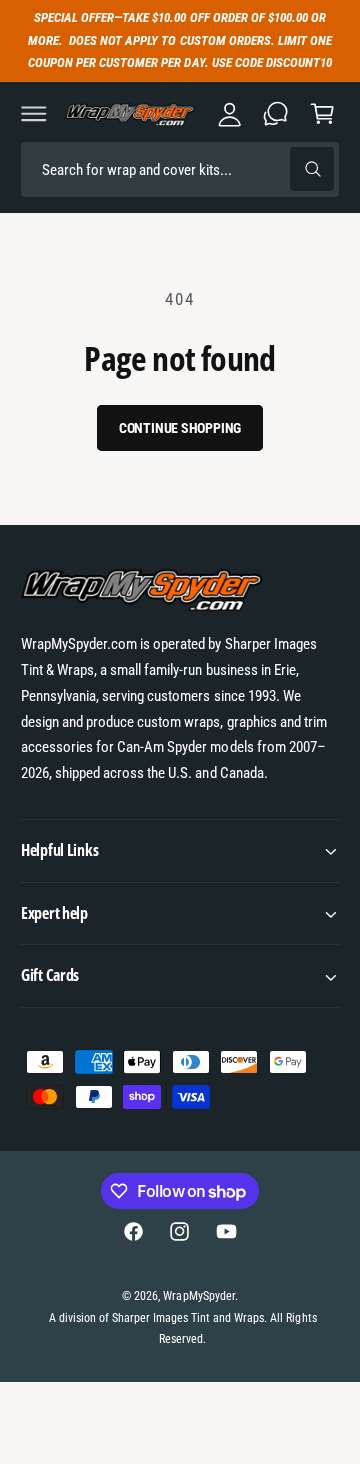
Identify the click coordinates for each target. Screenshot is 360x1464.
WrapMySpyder (198, 1296)
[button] (34, 114)
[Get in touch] (276, 114)
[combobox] (180, 169)
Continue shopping (180, 428)
